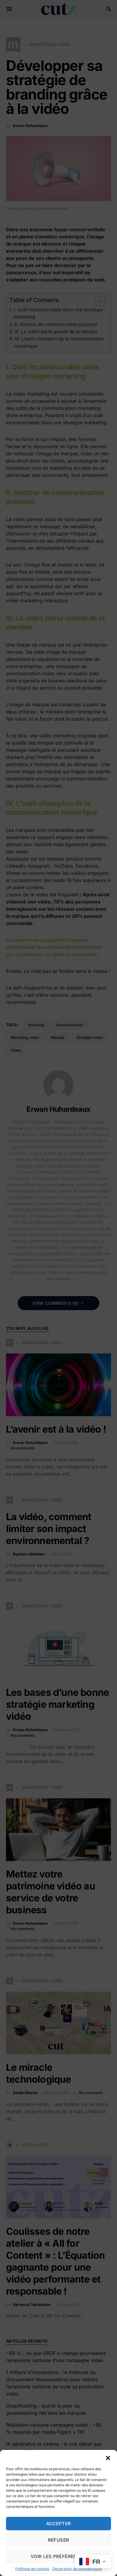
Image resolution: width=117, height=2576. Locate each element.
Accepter (59, 2524)
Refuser (59, 2540)
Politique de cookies (32, 2569)
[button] (108, 2457)
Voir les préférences (58, 2556)
